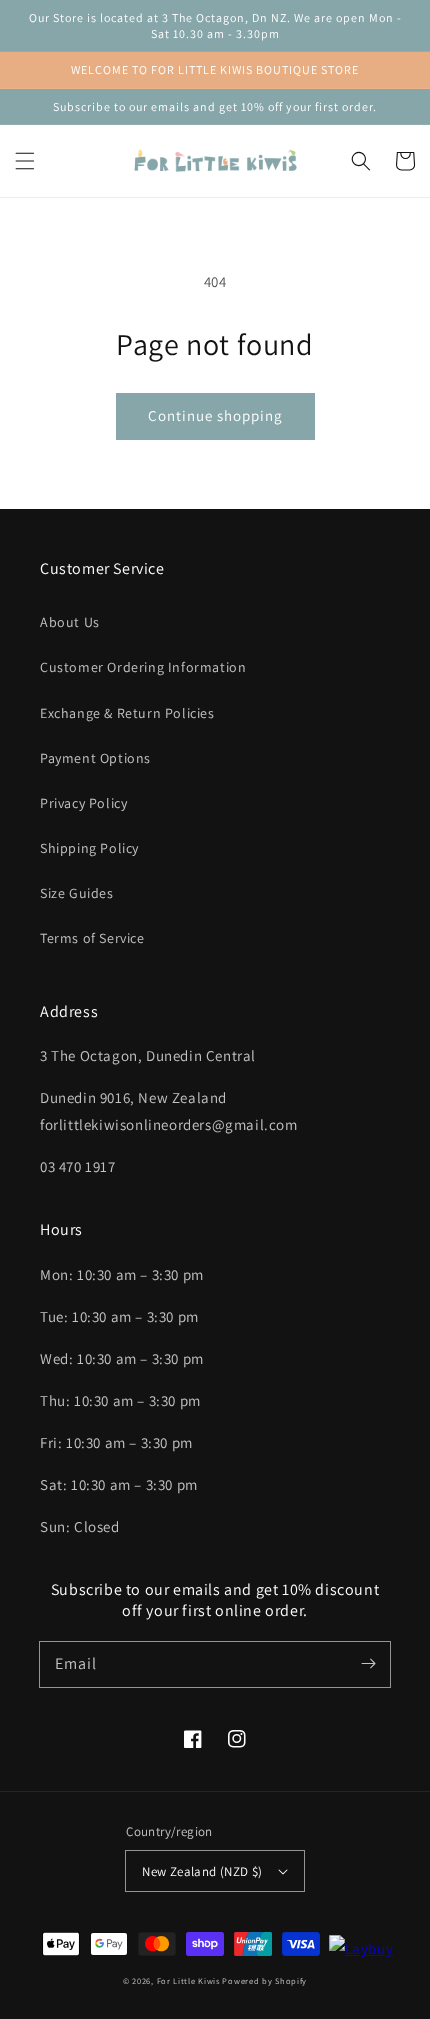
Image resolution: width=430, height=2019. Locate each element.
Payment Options (95, 758)
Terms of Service (92, 938)
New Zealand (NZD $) (202, 1871)
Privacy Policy (83, 803)
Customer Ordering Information (143, 667)
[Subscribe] (368, 1664)
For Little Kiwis (188, 1980)
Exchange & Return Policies (127, 713)
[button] (25, 161)
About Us (70, 622)
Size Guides (77, 893)
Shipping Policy (89, 848)
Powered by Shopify (264, 1980)
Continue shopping (215, 415)
